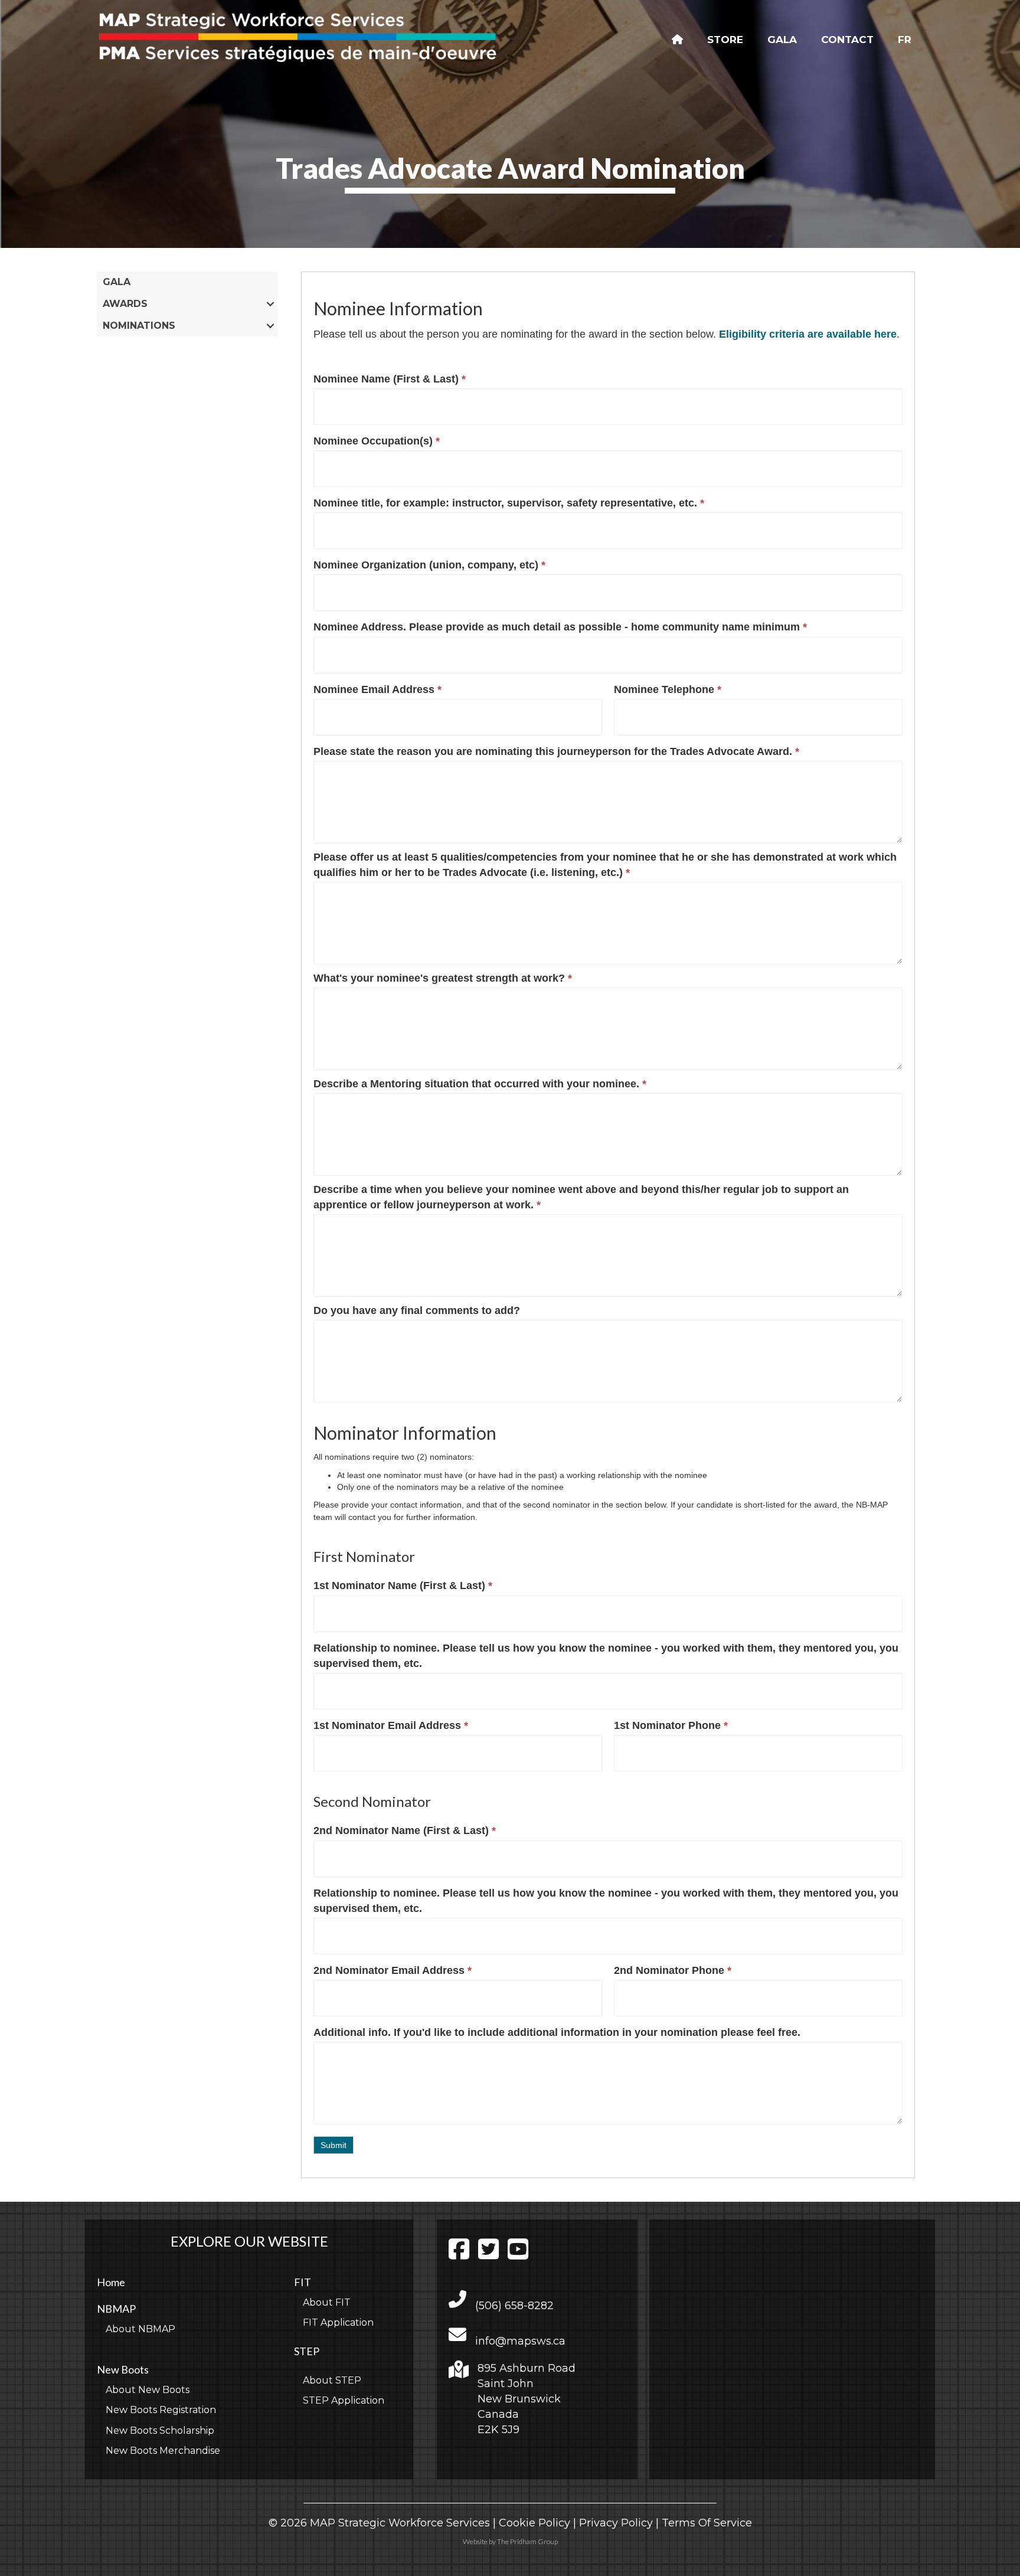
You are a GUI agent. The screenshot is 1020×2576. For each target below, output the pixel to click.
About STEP (332, 2380)
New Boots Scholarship (160, 2430)
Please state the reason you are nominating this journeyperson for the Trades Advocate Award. (556, 751)
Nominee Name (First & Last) (390, 379)
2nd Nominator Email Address (393, 1970)
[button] (271, 304)
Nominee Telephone (668, 689)
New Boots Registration (161, 2410)
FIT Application (338, 2322)
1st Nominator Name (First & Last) (403, 1586)
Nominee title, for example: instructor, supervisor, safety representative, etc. (509, 503)
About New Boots (148, 2390)
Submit (334, 2145)
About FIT (327, 2302)
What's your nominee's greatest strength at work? (443, 978)
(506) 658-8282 (514, 2306)
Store (725, 40)
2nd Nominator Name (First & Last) (405, 1830)
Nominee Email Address (377, 689)
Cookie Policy (534, 2523)
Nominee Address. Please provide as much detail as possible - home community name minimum (560, 627)
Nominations (139, 326)
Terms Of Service (707, 2523)
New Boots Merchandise (163, 2451)
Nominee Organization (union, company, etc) (429, 565)
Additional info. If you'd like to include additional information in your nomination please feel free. (557, 2032)
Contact (847, 40)
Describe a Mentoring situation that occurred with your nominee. (480, 1084)
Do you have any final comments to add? (417, 1310)
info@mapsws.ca (520, 2341)
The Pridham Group (527, 2541)
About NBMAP (140, 2329)
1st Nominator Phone (671, 1725)
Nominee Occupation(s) (377, 441)
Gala (782, 40)
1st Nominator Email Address (391, 1725)
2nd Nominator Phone (673, 1970)
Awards (125, 304)
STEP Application (344, 2400)
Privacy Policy (616, 2523)
